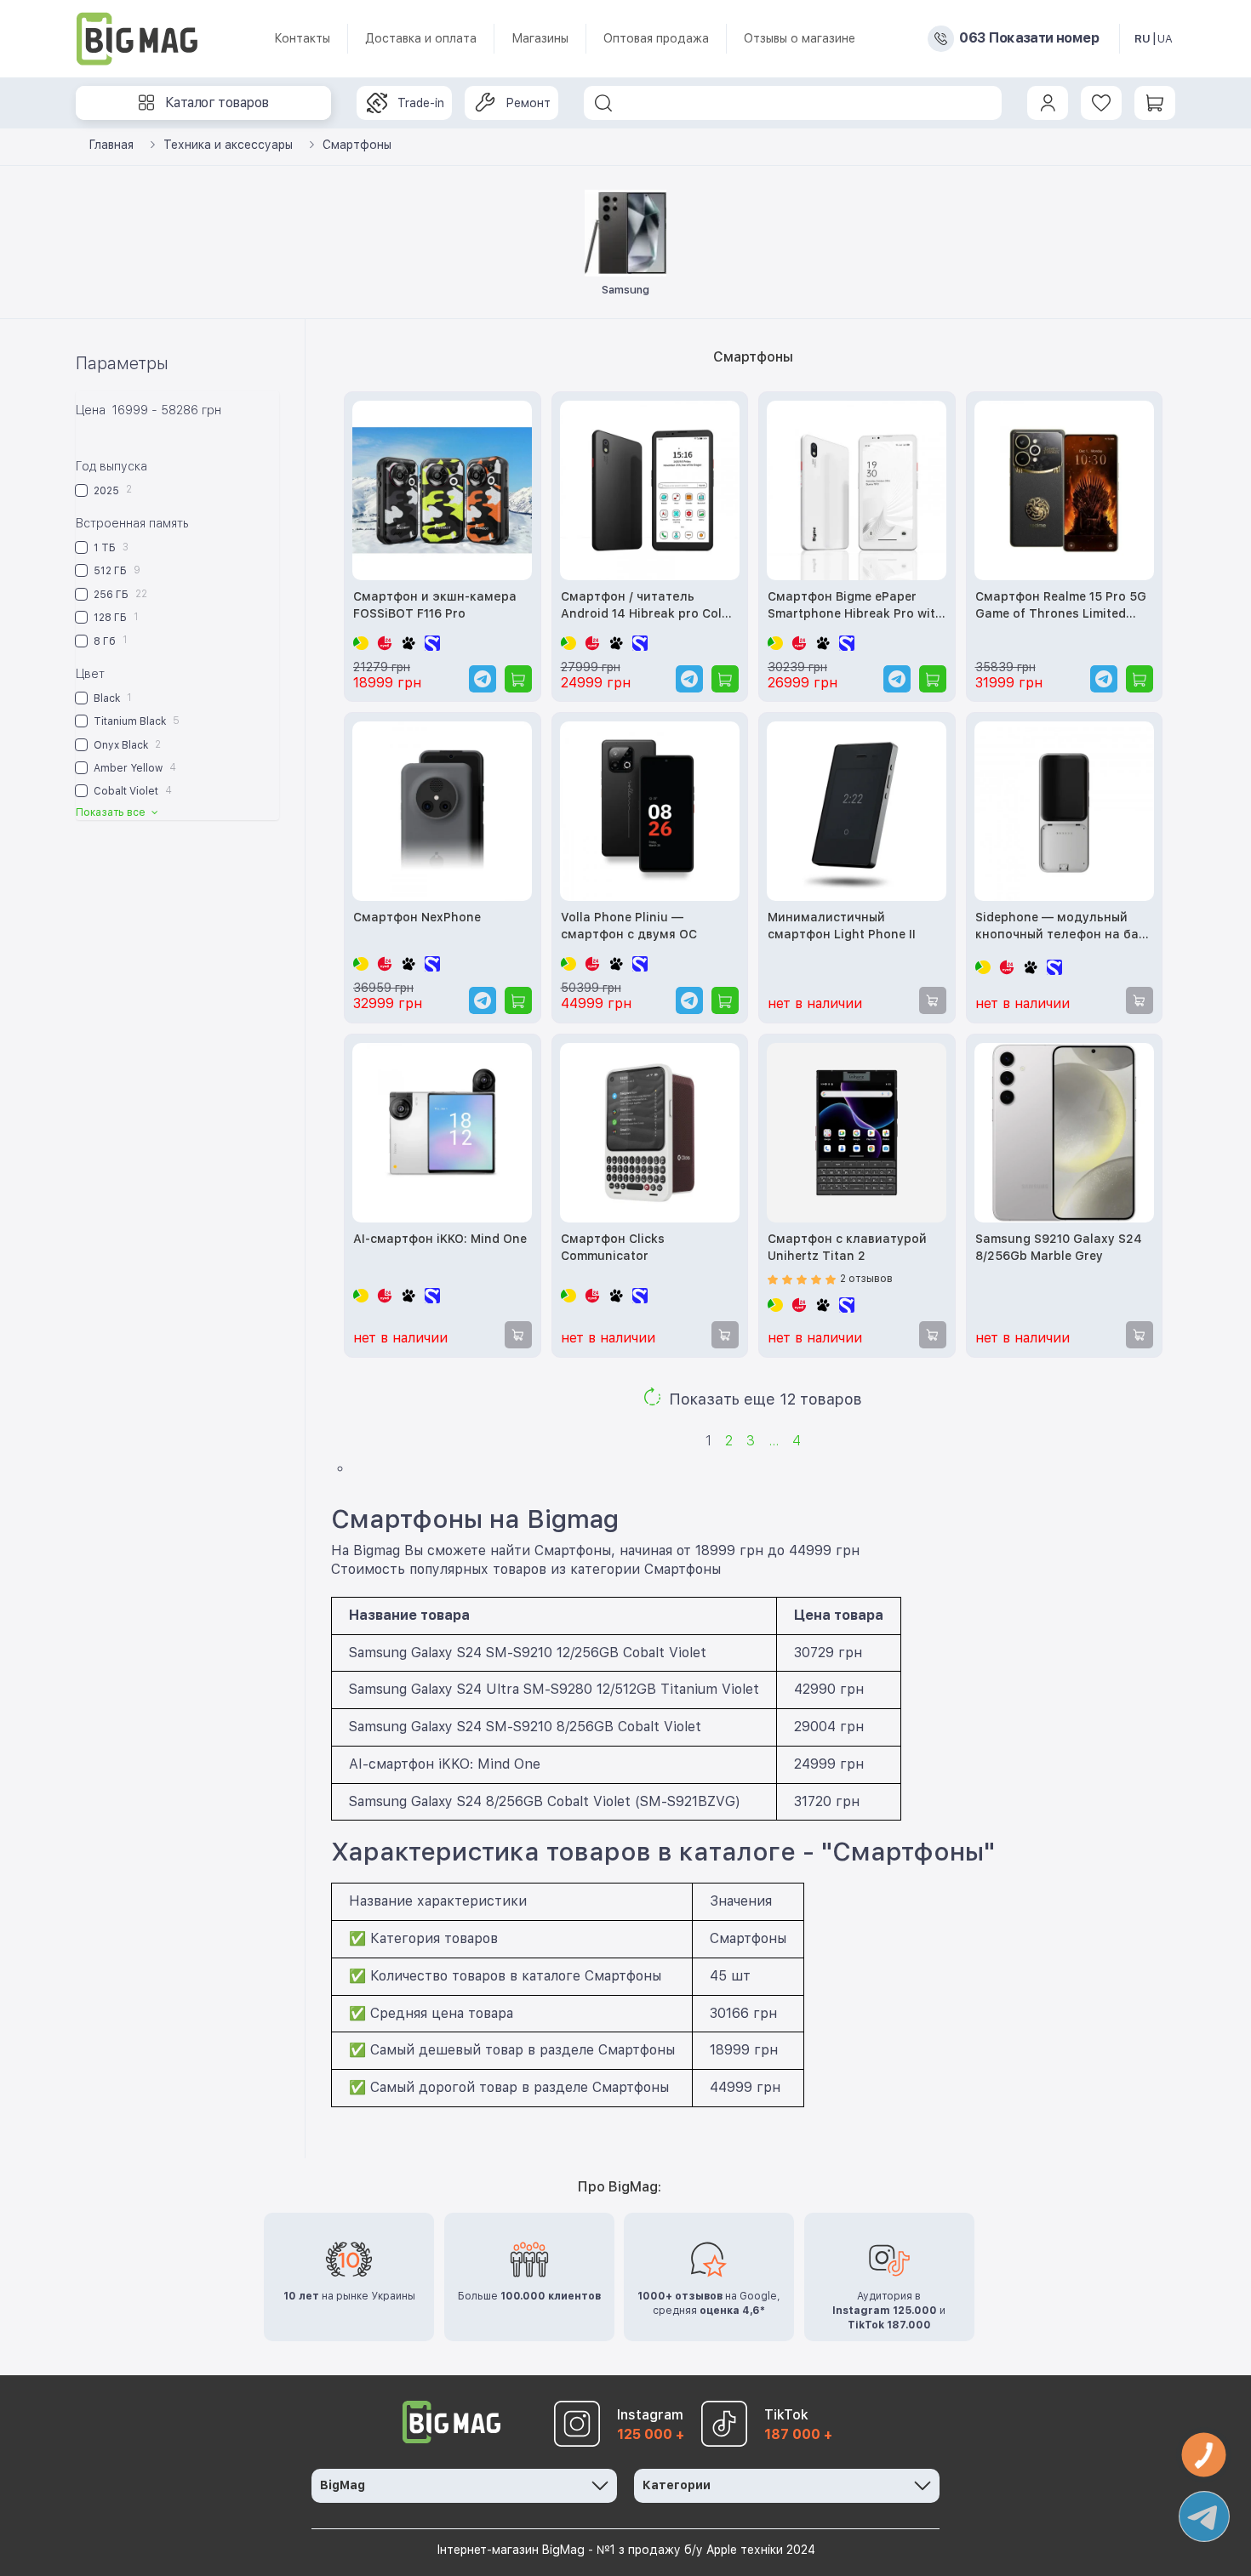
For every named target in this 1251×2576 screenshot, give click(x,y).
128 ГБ (115, 617)
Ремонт (528, 103)
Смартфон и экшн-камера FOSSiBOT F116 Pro (435, 605)
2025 (111, 490)
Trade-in (421, 103)
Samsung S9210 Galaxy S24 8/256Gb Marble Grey (1059, 1247)
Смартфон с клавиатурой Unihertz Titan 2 (847, 1247)
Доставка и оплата (421, 38)
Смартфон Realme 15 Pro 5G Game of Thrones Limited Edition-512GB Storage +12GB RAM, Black (1063, 606)
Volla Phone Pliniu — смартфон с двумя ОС (629, 926)
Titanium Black (135, 721)
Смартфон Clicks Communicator (613, 1247)
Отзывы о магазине (800, 38)
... (774, 1441)
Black (111, 698)
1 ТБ (110, 547)
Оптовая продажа (656, 38)
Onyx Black (126, 745)
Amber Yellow (134, 768)
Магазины (540, 38)
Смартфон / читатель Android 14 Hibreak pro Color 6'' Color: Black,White (648, 606)
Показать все (112, 812)
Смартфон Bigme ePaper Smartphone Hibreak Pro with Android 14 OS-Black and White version (855, 606)
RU (1142, 39)
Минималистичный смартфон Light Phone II (842, 926)
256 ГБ (119, 594)
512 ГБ (116, 570)
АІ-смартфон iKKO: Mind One (440, 1239)
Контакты (302, 38)
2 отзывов (866, 1279)
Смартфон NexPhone (417, 917)
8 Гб (109, 640)
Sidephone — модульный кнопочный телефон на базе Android (1064, 927)
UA (1165, 39)
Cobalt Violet (131, 791)
